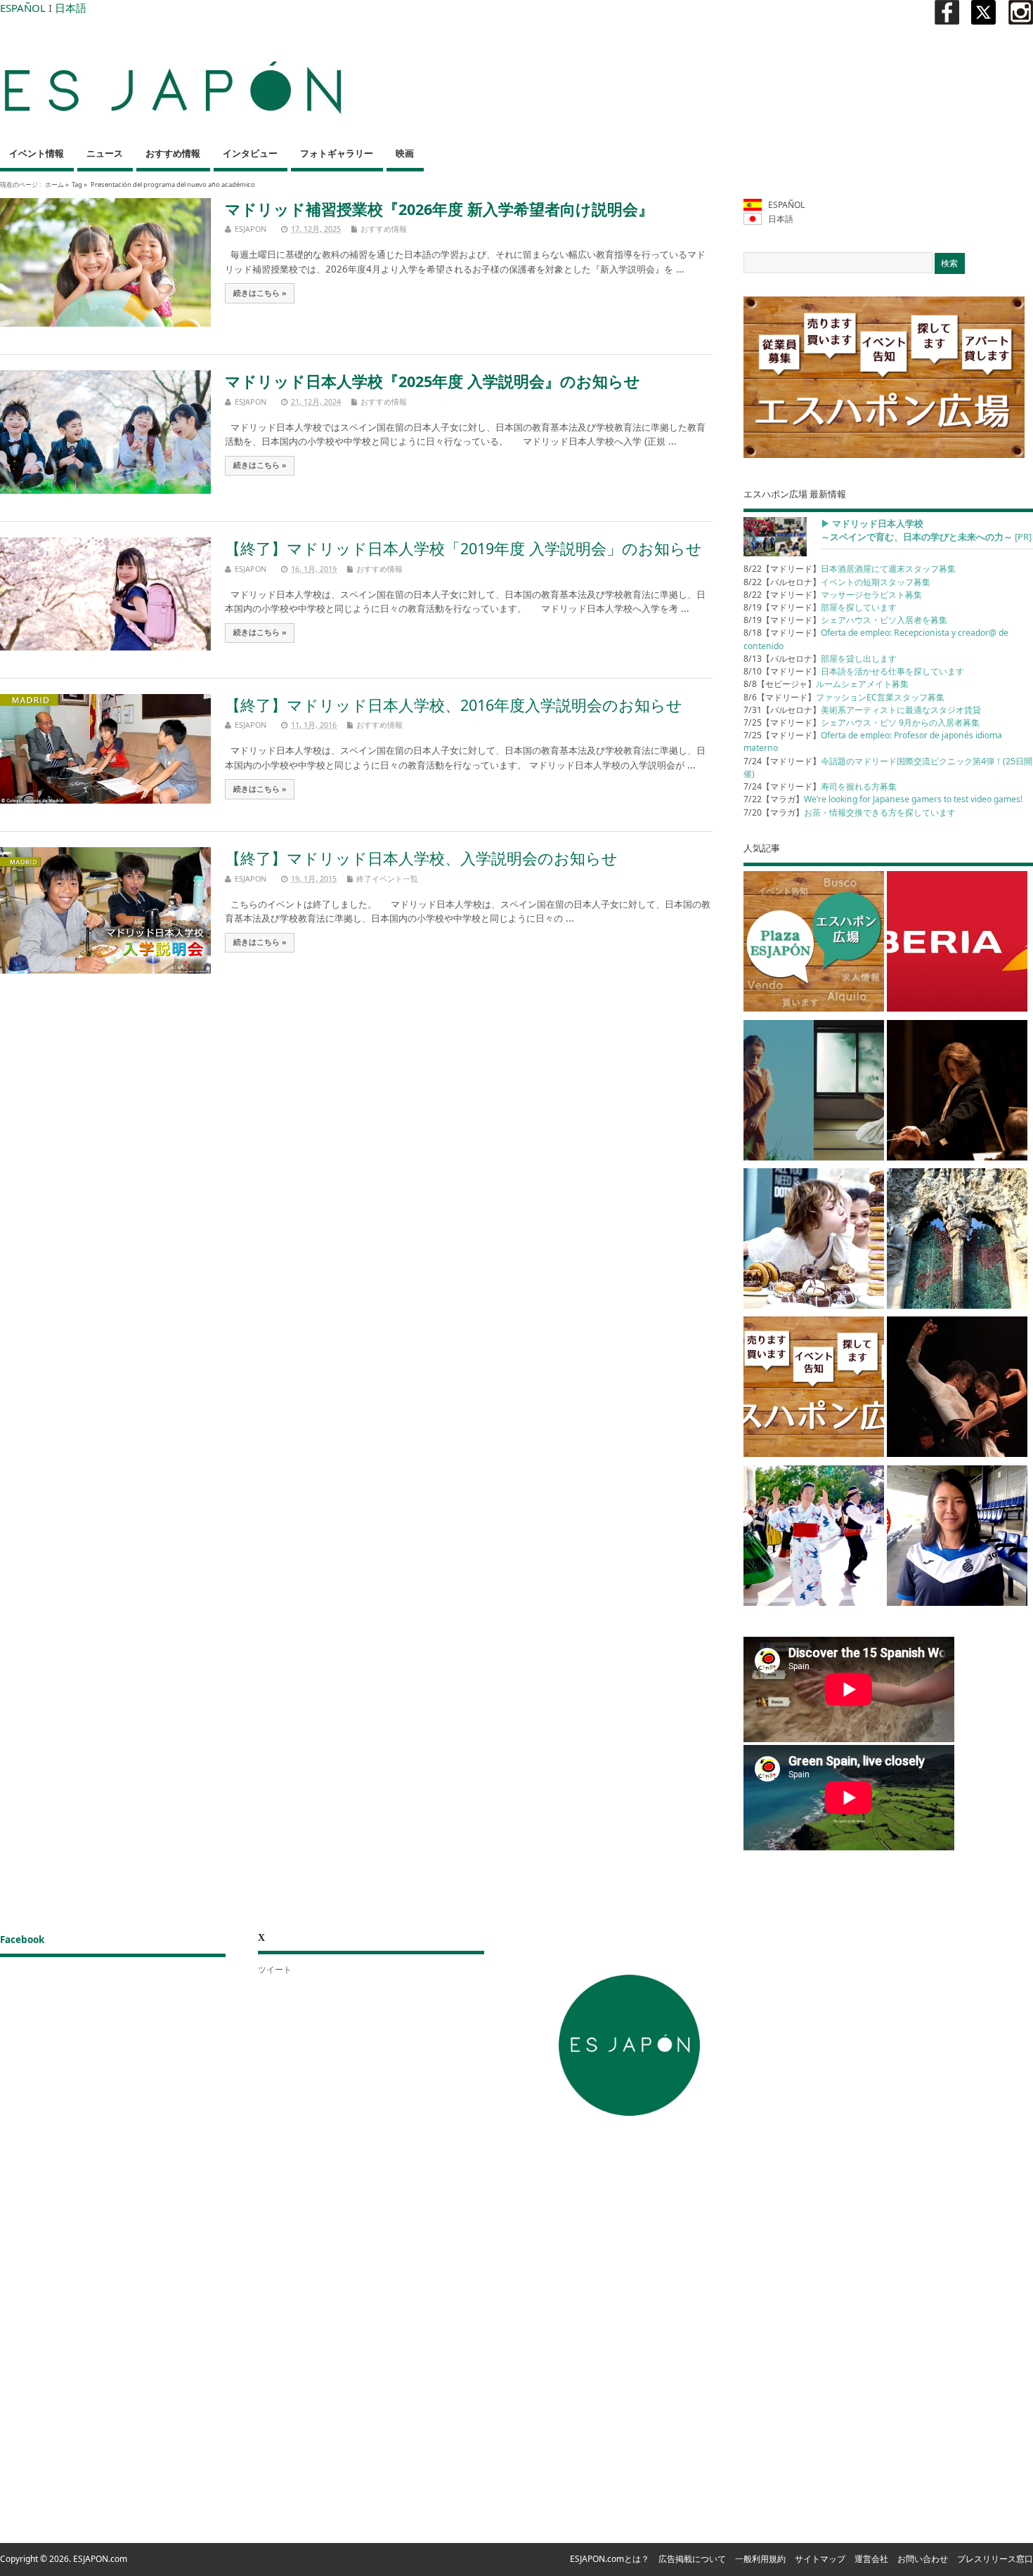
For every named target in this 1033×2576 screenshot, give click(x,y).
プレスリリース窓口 (995, 2559)
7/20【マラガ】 (850, 812)
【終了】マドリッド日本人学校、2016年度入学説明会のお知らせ (454, 705)
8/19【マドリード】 (820, 607)
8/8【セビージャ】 (826, 684)
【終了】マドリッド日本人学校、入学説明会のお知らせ (421, 858)
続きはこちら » (260, 293)
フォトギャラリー (337, 153)
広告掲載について (692, 2559)
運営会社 (871, 2559)
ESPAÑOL (23, 8)
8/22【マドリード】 (850, 569)
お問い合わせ (923, 2559)
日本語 (71, 8)
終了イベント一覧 (387, 878)
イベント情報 (37, 153)
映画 (405, 153)
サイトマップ (820, 2559)
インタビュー (250, 153)
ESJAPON (251, 229)
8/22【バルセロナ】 (837, 582)
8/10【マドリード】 (854, 671)
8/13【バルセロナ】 (820, 659)
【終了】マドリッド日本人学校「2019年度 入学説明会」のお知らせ (463, 548)
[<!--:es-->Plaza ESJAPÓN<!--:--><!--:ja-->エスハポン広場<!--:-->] (814, 944)
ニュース (105, 153)
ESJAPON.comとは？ (610, 2559)
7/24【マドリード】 (820, 786)
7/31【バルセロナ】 (862, 710)
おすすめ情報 (173, 153)
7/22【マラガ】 (883, 799)
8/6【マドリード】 (844, 697)
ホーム (54, 184)
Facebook (22, 1940)
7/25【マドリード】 (862, 723)
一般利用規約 (760, 2559)
